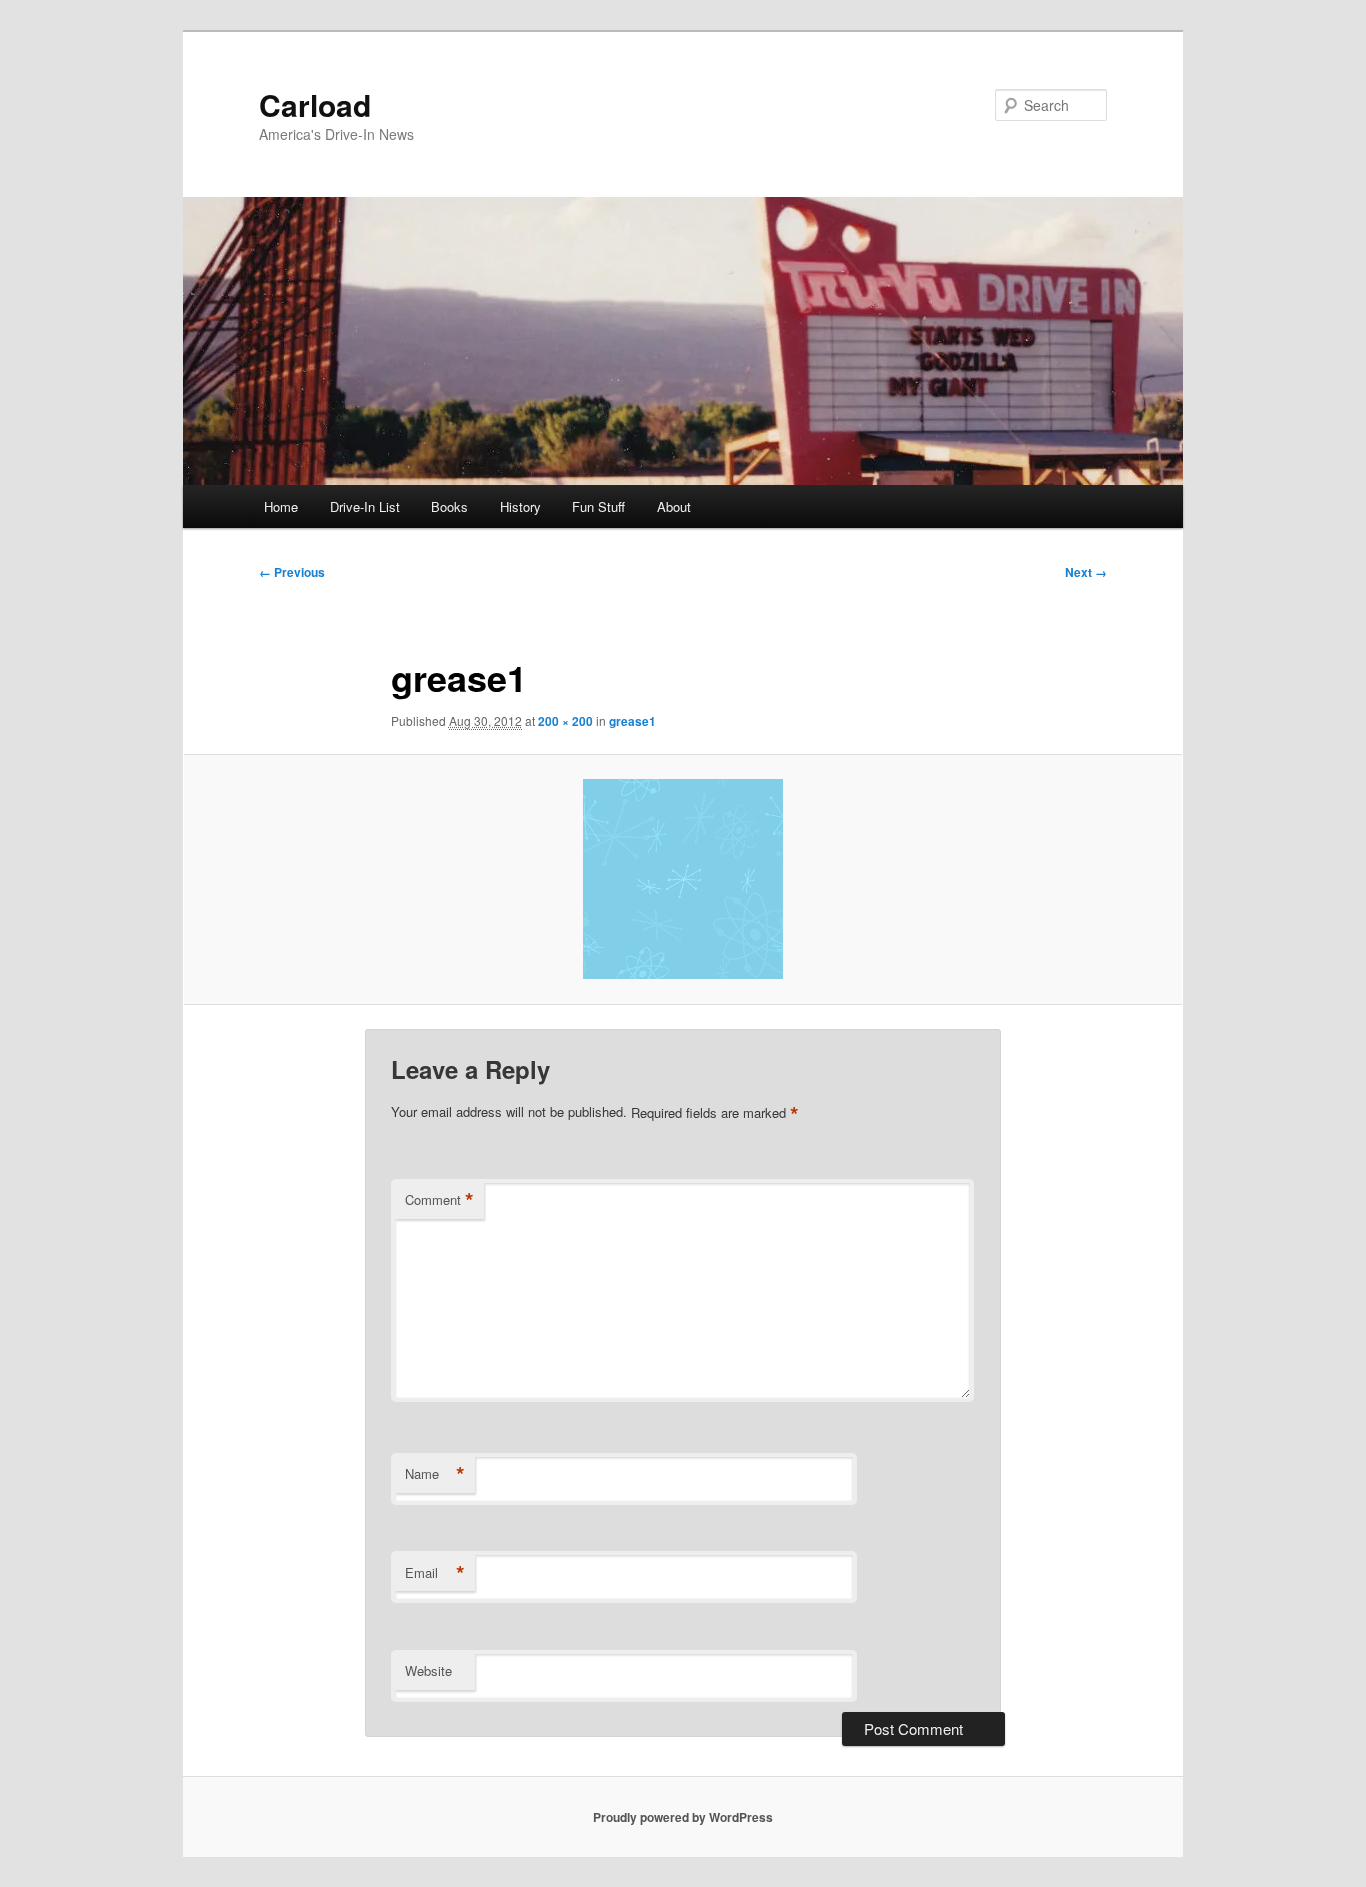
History (520, 506)
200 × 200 (565, 721)
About (674, 506)
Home (281, 506)
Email (435, 1573)
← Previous (292, 572)
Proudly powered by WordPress (683, 1817)
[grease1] (683, 879)
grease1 (632, 721)
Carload (315, 104)
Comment (439, 1200)
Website (428, 1670)
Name (435, 1474)
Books (449, 506)
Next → (1086, 572)
